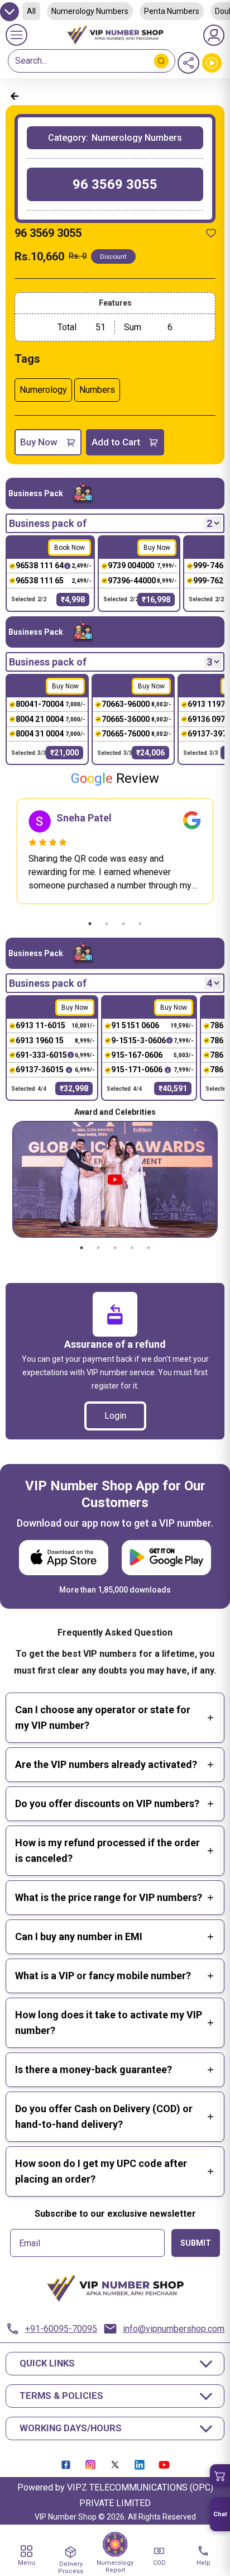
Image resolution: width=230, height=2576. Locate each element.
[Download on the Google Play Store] (166, 1558)
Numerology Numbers (90, 11)
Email (30, 2244)
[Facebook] (66, 2465)
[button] (220, 2475)
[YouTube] (164, 2465)
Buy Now (39, 442)
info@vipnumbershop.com (174, 2329)
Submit (196, 2243)
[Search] (161, 61)
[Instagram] (90, 2465)
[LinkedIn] (140, 2465)
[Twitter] (115, 2465)
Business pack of (48, 523)
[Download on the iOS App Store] (64, 1558)
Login (115, 1416)
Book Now (70, 548)
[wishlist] (211, 233)
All (31, 11)
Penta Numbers (172, 11)
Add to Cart (116, 442)
